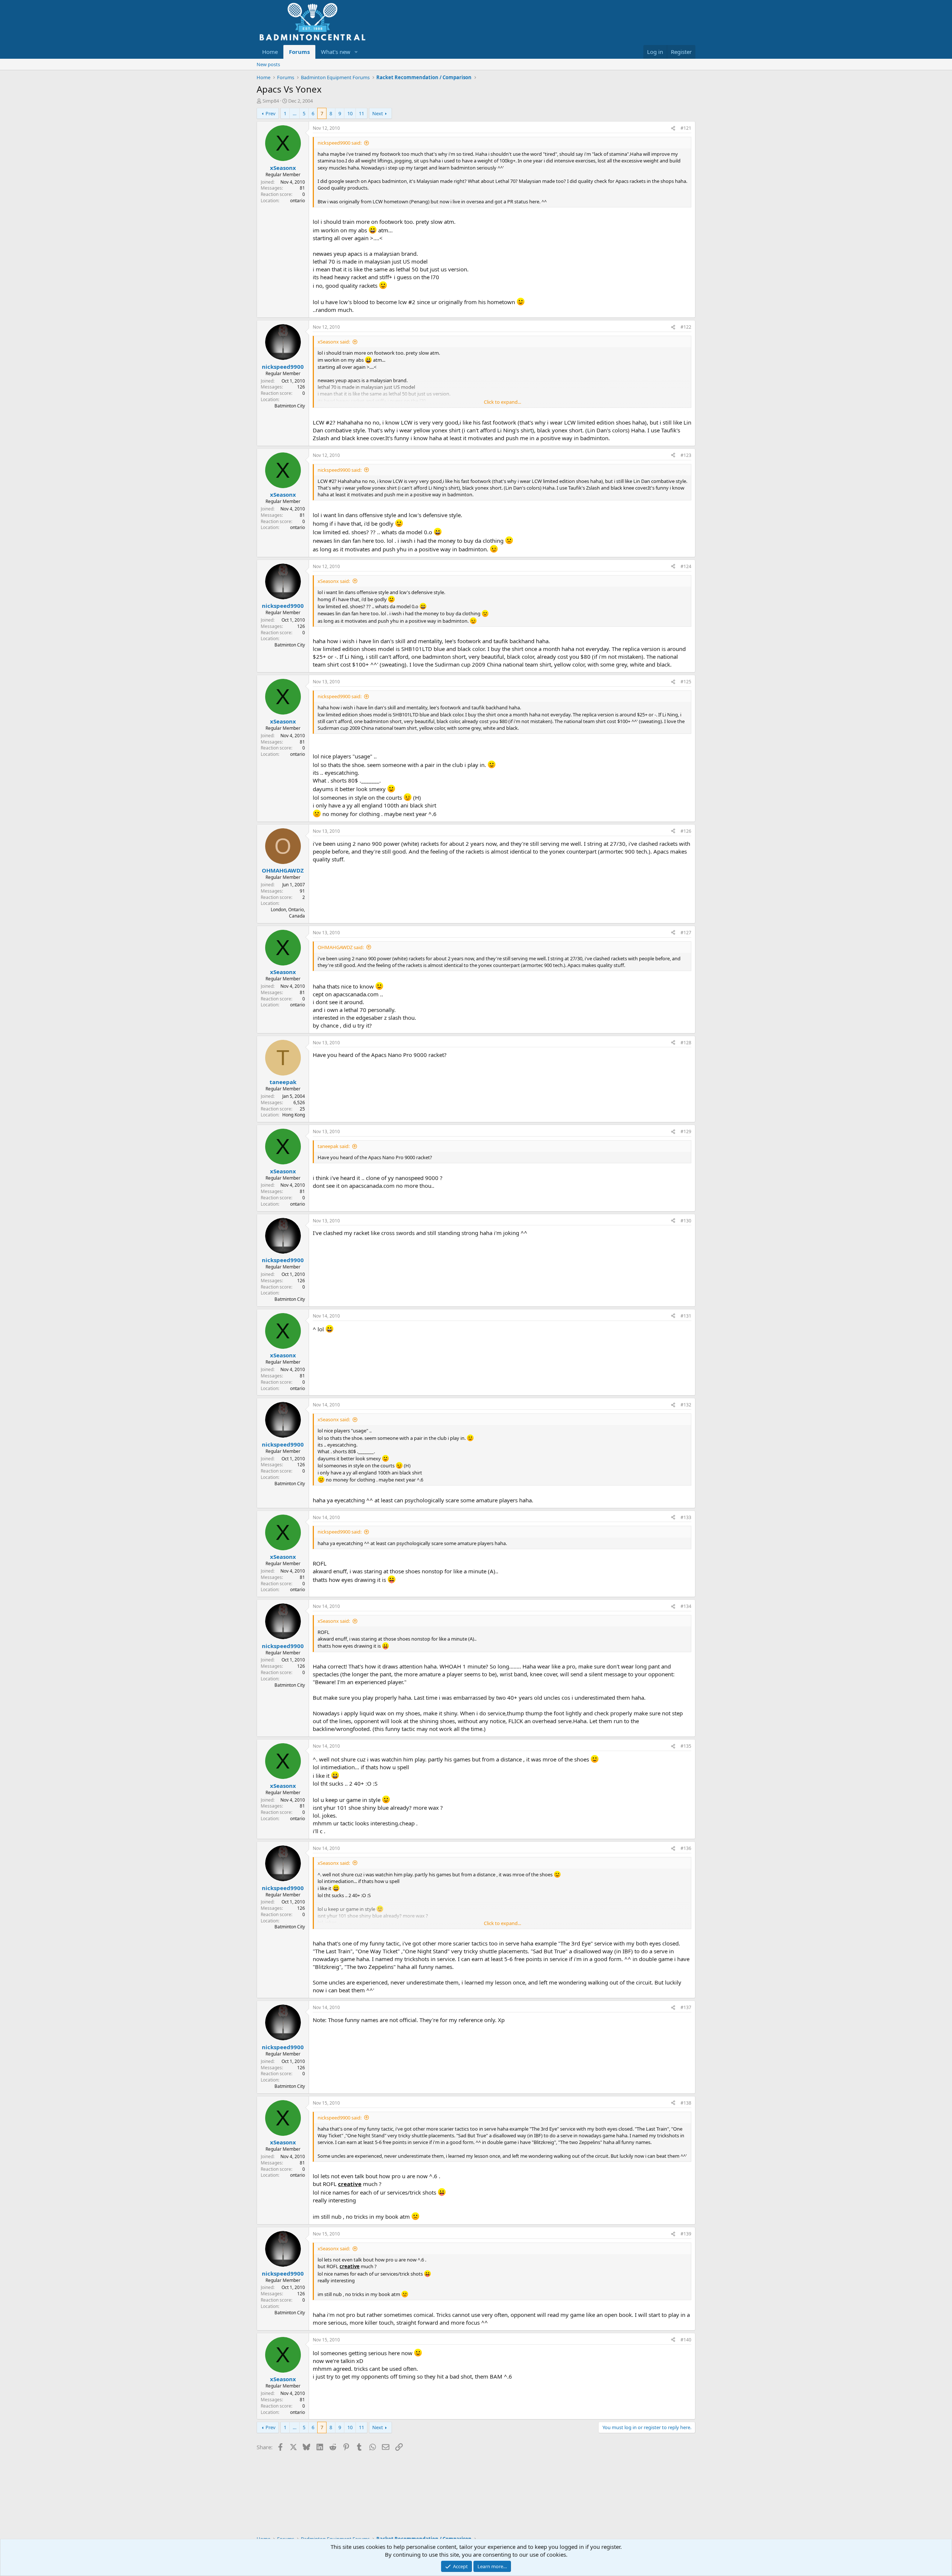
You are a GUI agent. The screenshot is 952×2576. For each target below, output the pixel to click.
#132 (686, 1405)
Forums (299, 52)
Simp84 (271, 101)
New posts (268, 64)
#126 (686, 831)
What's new (336, 52)
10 (350, 113)
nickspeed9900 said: (340, 143)
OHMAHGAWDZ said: (341, 947)
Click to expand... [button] (502, 402)
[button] (356, 52)
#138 (686, 2103)
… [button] (295, 113)
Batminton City (290, 406)
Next (378, 113)
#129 (686, 1131)
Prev (271, 113)
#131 (686, 1316)
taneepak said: (334, 1146)
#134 (686, 1606)
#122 (686, 327)
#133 (686, 1517)
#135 (686, 1746)
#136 (686, 1848)
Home (270, 52)
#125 (686, 682)
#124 (686, 566)
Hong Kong (294, 1115)
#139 (686, 2234)
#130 (686, 1221)
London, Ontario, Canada (288, 913)
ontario (297, 201)
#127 (686, 933)
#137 (686, 2007)
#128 (686, 1043)
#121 (686, 128)
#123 (686, 455)
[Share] (673, 128)
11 (361, 113)
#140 (686, 2340)
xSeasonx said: (334, 342)
